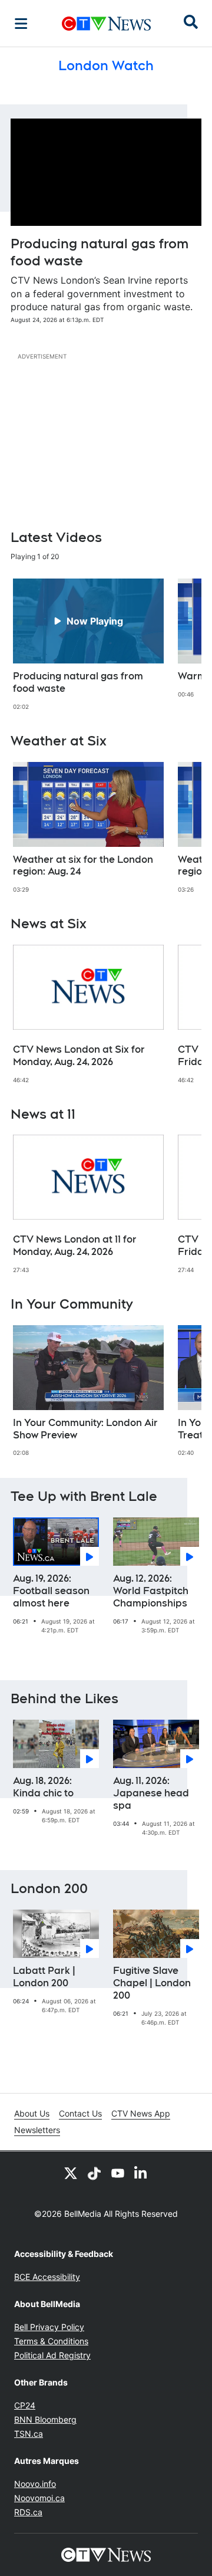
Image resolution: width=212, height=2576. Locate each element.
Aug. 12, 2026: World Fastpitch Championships (151, 1591)
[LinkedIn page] (141, 2173)
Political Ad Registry (52, 2355)
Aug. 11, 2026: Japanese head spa (151, 1793)
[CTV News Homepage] (106, 24)
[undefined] (88, 645)
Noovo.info (35, 2484)
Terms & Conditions (51, 2341)
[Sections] (21, 24)
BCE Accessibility (47, 2277)
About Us (32, 2113)
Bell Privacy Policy (49, 2327)
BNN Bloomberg (45, 2419)
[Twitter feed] (71, 2173)
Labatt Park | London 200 (44, 1977)
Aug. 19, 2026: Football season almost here (51, 1591)
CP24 (25, 2405)
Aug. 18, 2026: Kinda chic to (43, 1787)
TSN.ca (29, 2434)
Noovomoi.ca (39, 2498)
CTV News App (141, 2113)
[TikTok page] (94, 2173)
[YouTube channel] (118, 2173)
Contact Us (80, 2113)
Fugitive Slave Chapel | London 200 (152, 1983)
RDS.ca (28, 2512)
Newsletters (37, 2130)
